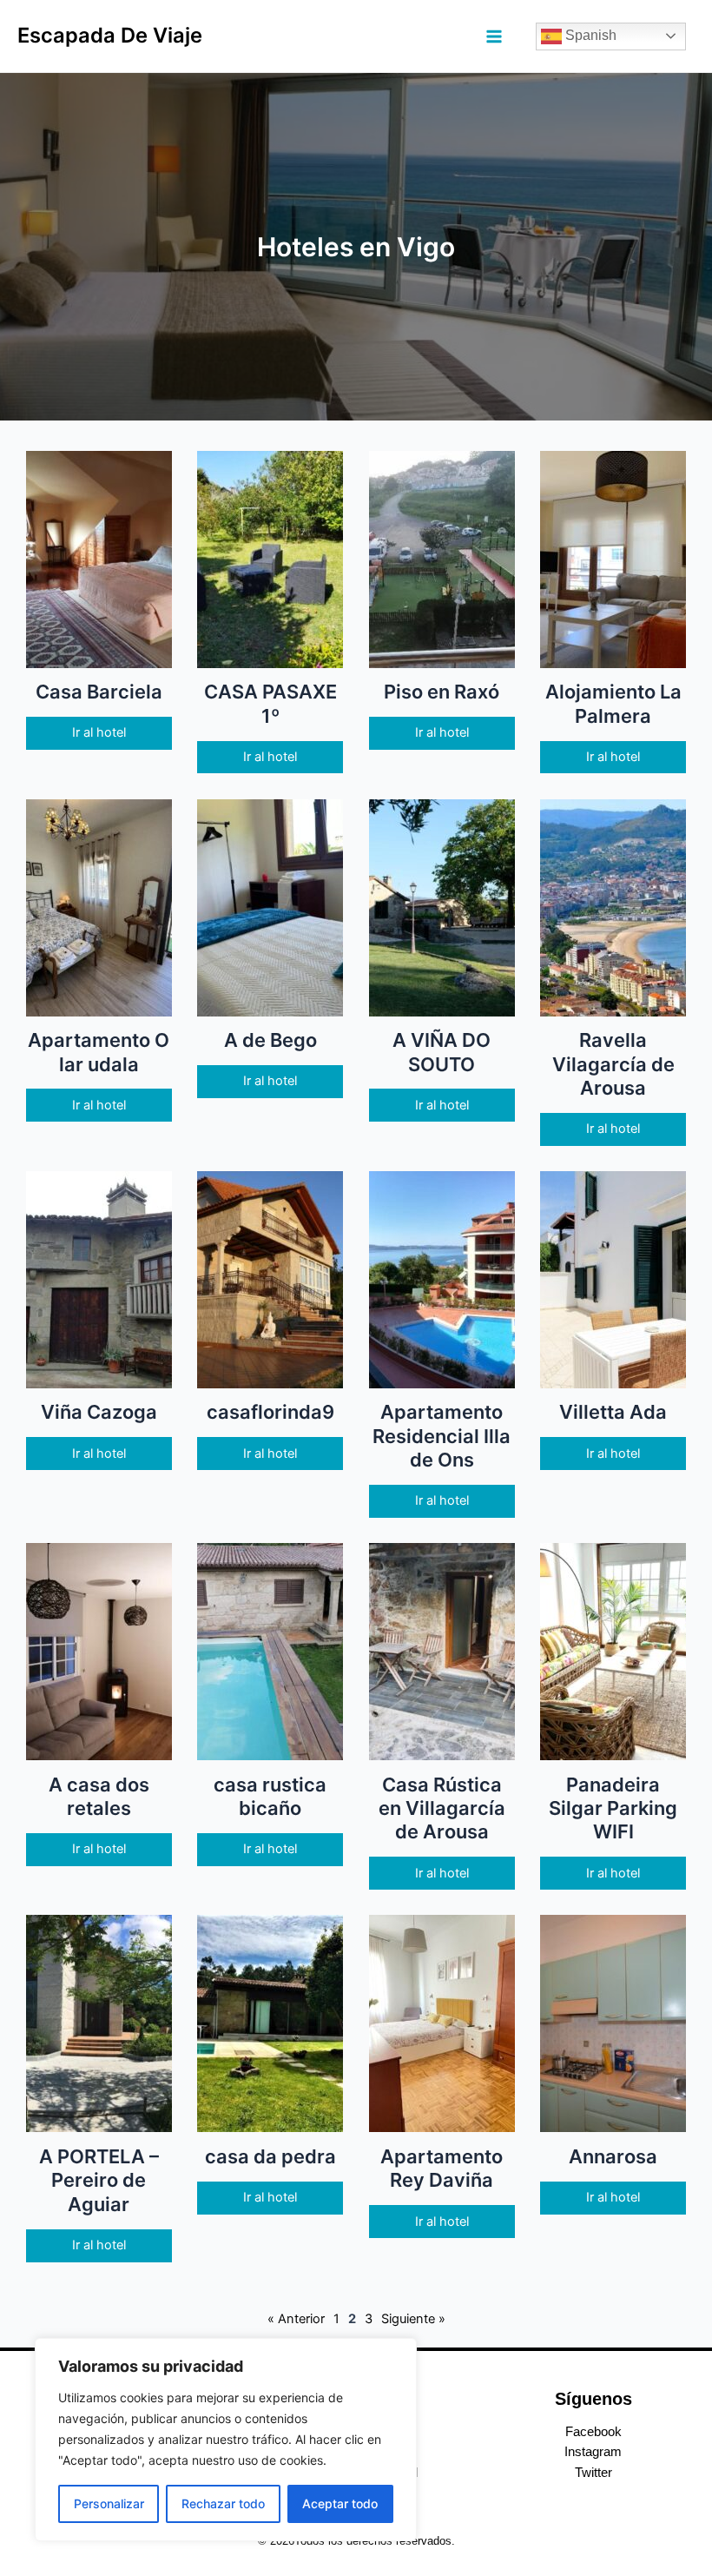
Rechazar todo (223, 2503)
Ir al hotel (99, 732)
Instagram (593, 2452)
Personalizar (109, 2503)
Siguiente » (413, 2319)
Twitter (593, 2473)
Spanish (589, 35)
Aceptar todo (340, 2503)
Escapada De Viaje (110, 35)
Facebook (593, 2432)
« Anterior (296, 2319)
